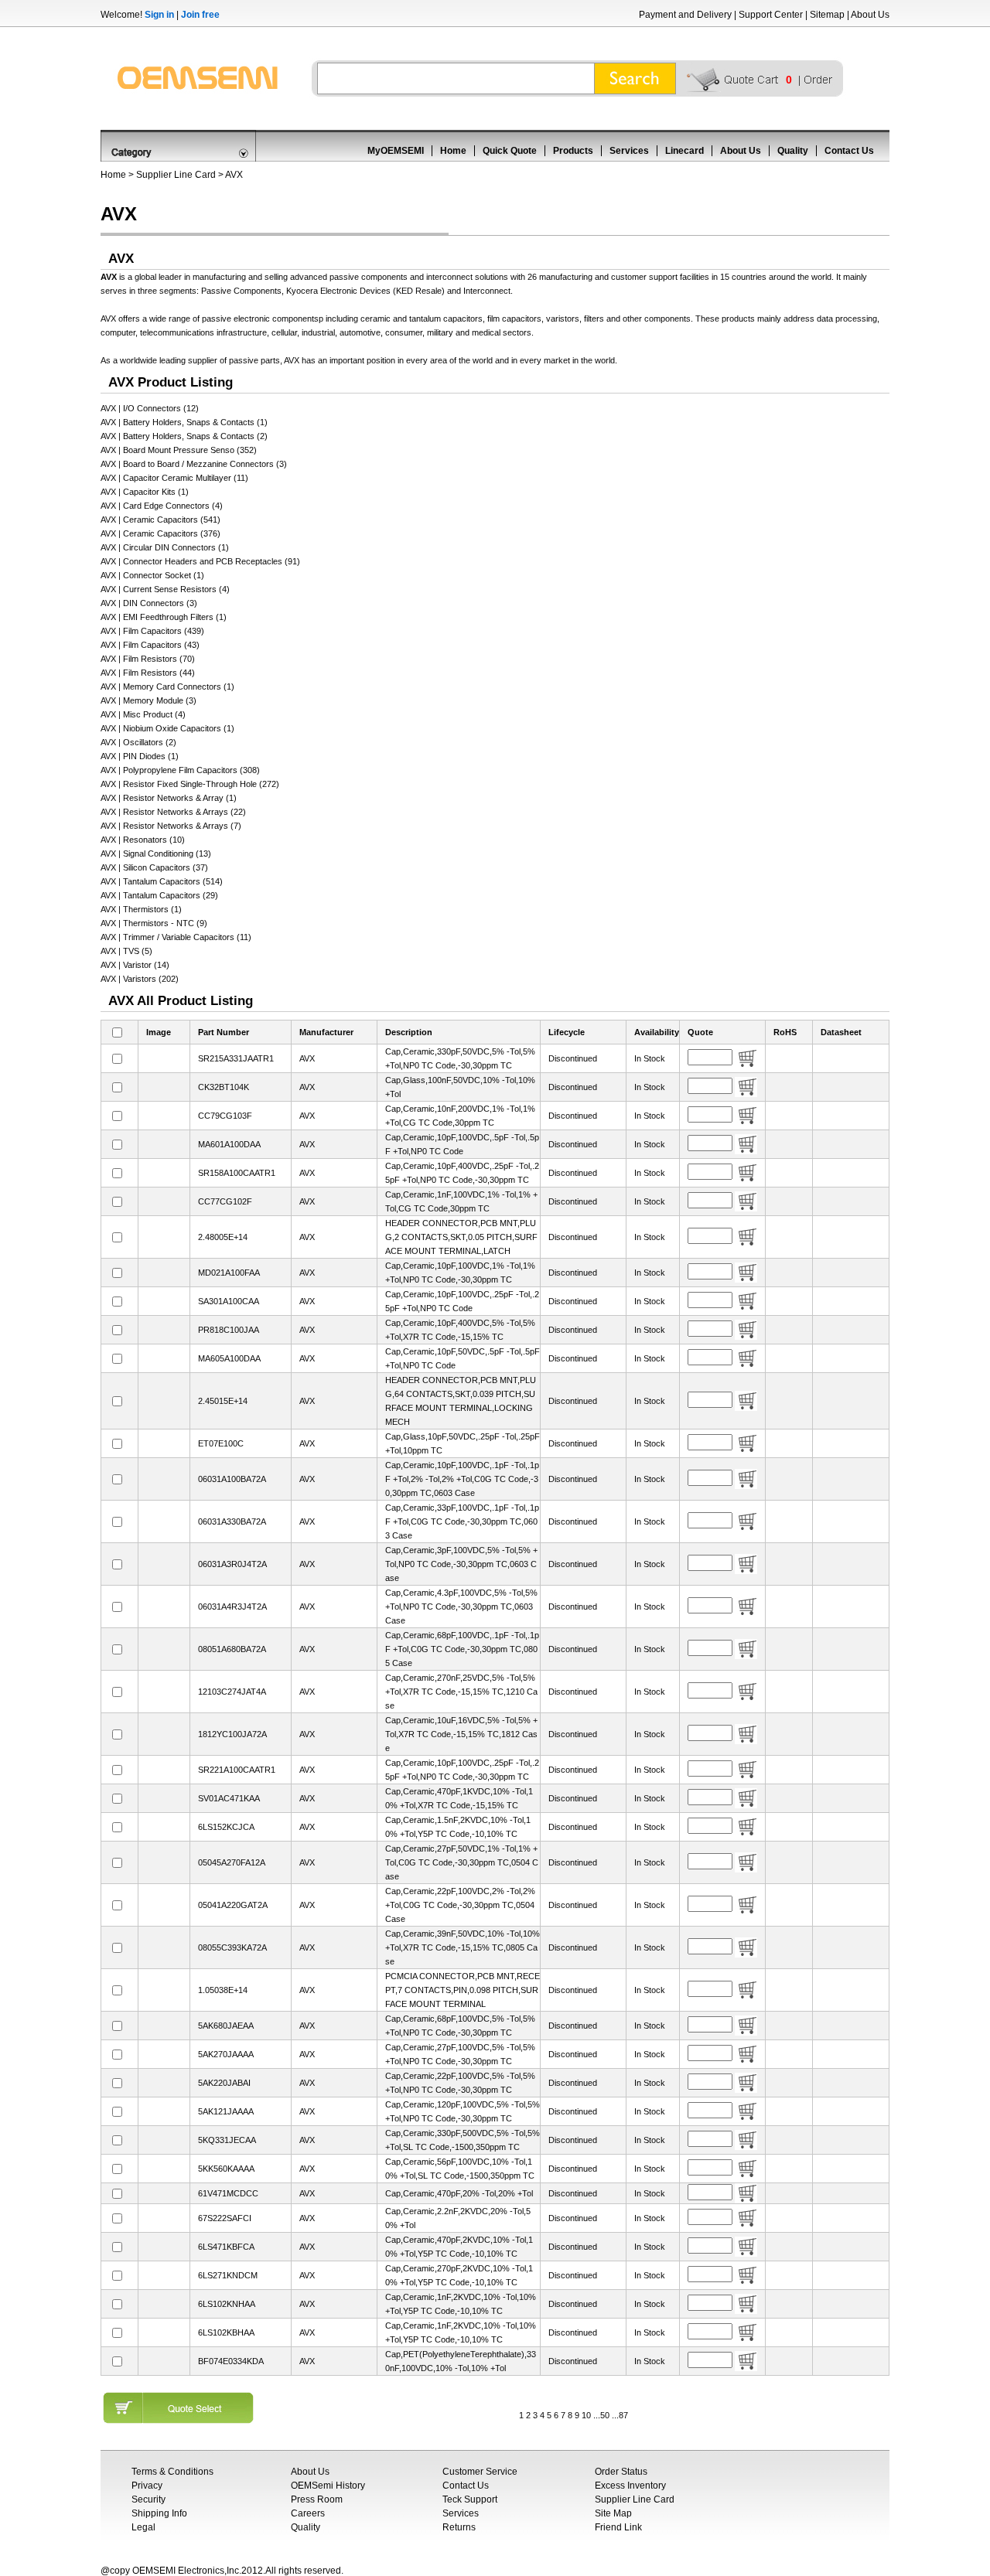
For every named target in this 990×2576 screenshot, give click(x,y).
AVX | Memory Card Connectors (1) (167, 687)
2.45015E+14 (223, 1401)
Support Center (771, 15)
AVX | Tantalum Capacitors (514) (162, 881)
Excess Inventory (630, 2486)
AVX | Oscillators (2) (138, 742)
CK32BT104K (224, 1087)
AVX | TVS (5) (126, 951)
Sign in (159, 15)
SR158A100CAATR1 (237, 1173)
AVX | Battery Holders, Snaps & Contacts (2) (184, 436)
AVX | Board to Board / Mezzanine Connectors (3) (194, 464)
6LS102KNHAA (227, 2304)
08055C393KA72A (232, 1947)
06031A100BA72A (232, 1479)
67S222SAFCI (225, 2218)
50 (605, 2415)
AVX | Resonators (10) (143, 840)
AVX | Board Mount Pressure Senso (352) (179, 450)
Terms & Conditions (172, 2472)
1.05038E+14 (223, 1990)
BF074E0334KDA (231, 2361)
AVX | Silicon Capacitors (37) (154, 867)
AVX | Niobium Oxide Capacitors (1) (167, 728)
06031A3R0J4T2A (232, 1564)
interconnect (451, 277)
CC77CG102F (225, 1201)
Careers (308, 2513)
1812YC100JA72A (232, 1734)
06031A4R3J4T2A (232, 1607)
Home (453, 151)
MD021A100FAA (229, 1273)
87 (623, 2415)
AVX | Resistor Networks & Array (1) (169, 798)
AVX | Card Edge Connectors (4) (162, 506)
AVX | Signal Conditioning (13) (156, 854)
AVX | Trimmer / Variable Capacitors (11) (176, 937)
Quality (793, 151)
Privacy (147, 2486)
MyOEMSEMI (396, 151)
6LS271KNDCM (228, 2275)
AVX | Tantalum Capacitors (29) (159, 895)
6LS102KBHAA (226, 2332)
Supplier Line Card (176, 175)
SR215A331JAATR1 (236, 1058)
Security (148, 2499)
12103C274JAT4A (232, 1692)
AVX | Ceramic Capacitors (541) (160, 520)
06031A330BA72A (232, 1521)
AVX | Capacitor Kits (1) (145, 492)
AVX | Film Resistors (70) (148, 659)
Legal (143, 2527)
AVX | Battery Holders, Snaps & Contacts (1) (184, 422)
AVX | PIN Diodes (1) (140, 756)
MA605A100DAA (229, 1358)
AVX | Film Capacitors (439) (152, 631)
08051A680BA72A (232, 1649)
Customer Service (480, 2472)
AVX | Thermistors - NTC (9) (154, 923)
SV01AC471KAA (229, 1798)
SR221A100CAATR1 (237, 1770)
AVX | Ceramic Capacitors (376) (160, 533)
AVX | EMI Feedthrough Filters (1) (164, 617)
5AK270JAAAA (226, 2054)
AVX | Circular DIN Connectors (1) (165, 547)
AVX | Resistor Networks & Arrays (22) (173, 812)
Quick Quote (510, 151)
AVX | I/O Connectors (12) (150, 408)
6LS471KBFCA (226, 2247)
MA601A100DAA (229, 1144)
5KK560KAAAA (226, 2169)
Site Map (613, 2513)
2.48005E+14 (223, 1237)
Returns (459, 2527)
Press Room (317, 2499)
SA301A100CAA (229, 1301)
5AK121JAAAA (226, 2111)
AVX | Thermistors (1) (141, 909)
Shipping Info (159, 2513)
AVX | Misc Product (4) (143, 714)
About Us (870, 15)
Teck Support (470, 2499)
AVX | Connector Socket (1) (152, 575)
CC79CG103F (225, 1116)
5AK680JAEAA (226, 2026)
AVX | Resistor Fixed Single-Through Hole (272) (190, 784)
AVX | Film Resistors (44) (148, 673)
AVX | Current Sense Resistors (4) (165, 589)
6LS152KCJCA (226, 1827)
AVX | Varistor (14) (135, 965)
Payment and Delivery (685, 15)
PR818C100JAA (229, 1330)
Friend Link (618, 2527)
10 (586, 2415)
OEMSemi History (328, 2486)
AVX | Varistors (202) (140, 979)
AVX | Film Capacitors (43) (150, 645)
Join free (200, 15)
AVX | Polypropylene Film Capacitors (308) (180, 770)
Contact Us (849, 151)
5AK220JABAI (224, 2083)
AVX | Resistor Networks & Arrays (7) (171, 826)
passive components (370, 277)
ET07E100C (221, 1443)
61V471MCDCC (228, 2193)
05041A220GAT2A (233, 1905)
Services (629, 151)
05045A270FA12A (232, 1862)
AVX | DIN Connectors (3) (149, 603)
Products (573, 151)
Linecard (684, 151)
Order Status (621, 2472)
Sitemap (827, 15)
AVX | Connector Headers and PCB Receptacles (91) (200, 561)
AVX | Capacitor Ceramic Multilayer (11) (174, 478)
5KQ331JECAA (227, 2140)
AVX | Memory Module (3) (148, 700)
